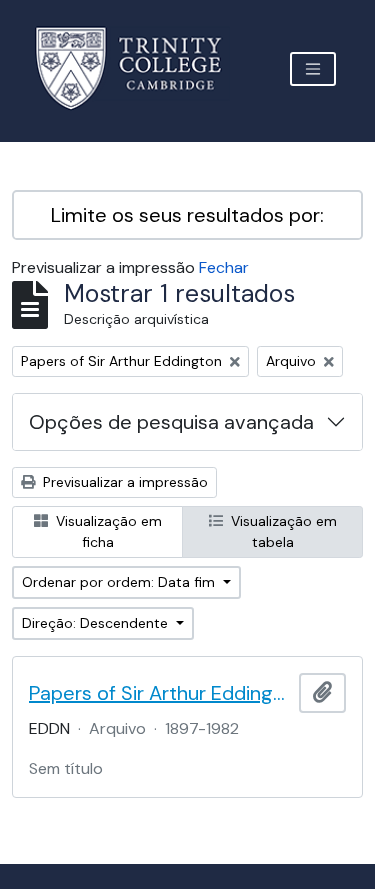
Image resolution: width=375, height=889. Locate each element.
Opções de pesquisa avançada (171, 422)
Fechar (224, 267)
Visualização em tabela (282, 531)
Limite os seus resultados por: (187, 215)
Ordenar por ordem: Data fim (120, 582)
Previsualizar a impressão (123, 482)
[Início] (140, 68)
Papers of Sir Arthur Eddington (160, 693)
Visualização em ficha (107, 531)
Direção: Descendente (97, 623)
